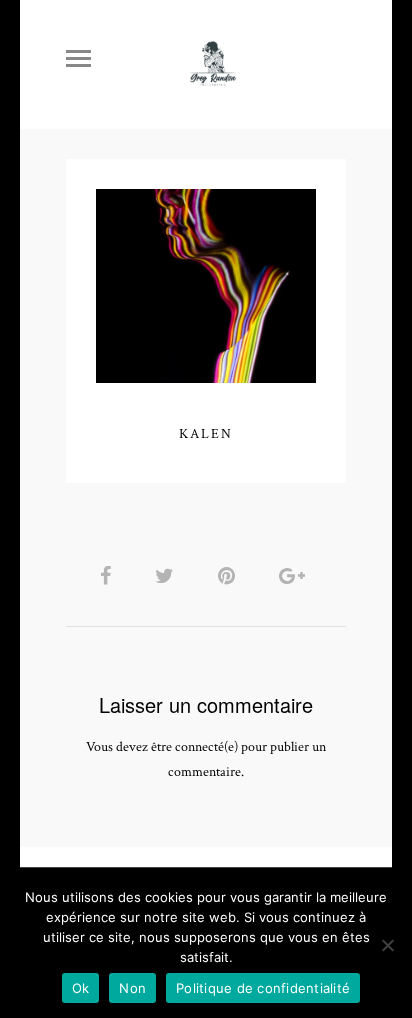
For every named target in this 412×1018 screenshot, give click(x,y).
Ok (81, 988)
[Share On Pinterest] (230, 576)
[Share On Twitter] (168, 576)
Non (132, 988)
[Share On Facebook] (109, 576)
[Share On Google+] (295, 576)
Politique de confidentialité (263, 988)
